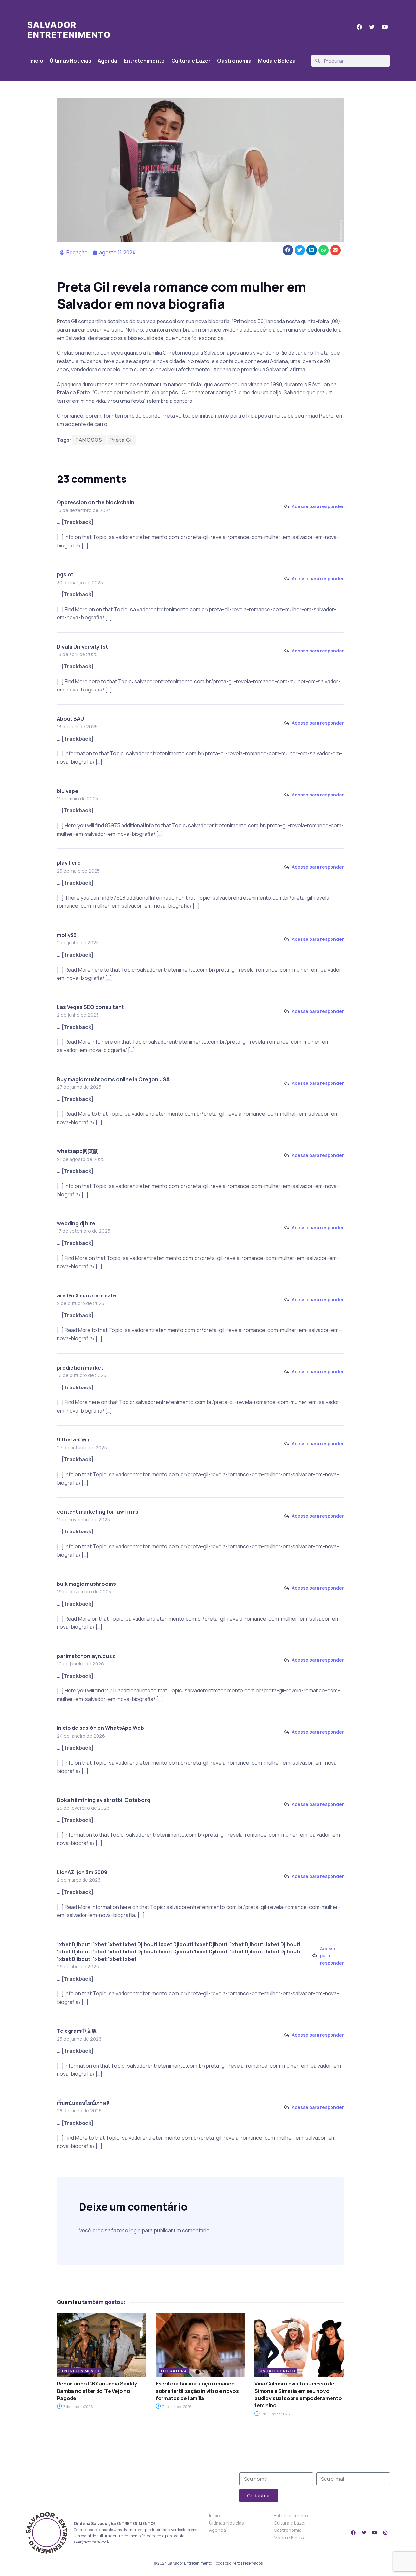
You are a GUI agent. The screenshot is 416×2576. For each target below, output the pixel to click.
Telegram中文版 (77, 2031)
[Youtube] (375, 2533)
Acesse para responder (318, 506)
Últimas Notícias (71, 61)
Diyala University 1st (82, 647)
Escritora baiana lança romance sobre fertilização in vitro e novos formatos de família (197, 2391)
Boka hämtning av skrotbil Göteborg (104, 1800)
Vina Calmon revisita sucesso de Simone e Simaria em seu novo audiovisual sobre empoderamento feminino (298, 2394)
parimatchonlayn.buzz (86, 1656)
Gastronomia (234, 61)
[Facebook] (353, 2533)
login (135, 2230)
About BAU (70, 719)
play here (69, 863)
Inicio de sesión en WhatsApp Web (100, 1728)
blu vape (68, 791)
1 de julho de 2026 (275, 2414)
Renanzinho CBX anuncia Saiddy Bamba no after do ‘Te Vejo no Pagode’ (97, 2391)
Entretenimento (144, 61)
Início (36, 61)
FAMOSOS (89, 440)
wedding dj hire (76, 1223)
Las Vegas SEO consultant (90, 1007)
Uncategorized (278, 2371)
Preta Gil (121, 440)
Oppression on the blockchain (96, 502)
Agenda (108, 61)
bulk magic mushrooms (86, 1584)
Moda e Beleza (277, 61)
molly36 (67, 935)
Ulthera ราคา (73, 1439)
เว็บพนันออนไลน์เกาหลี (83, 2103)
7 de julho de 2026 (78, 2406)
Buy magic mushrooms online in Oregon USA (113, 1079)
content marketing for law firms (98, 1512)
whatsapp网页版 (78, 1151)
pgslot (65, 574)
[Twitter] (364, 2533)
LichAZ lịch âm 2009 (82, 1872)
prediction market (80, 1368)
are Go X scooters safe (87, 1295)
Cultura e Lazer (191, 61)
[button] (288, 250)
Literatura (174, 2371)
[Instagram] (385, 2533)
